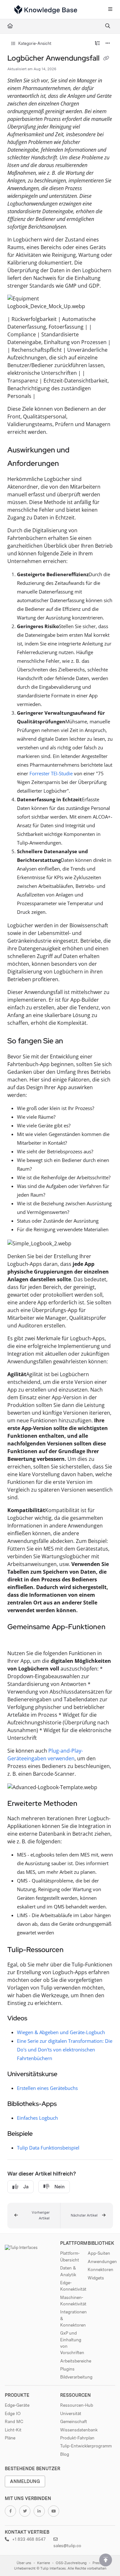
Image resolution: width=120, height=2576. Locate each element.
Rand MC (14, 2421)
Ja (26, 2187)
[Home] (46, 10)
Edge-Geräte (17, 2405)
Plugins (67, 2369)
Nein (60, 2187)
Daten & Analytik (68, 2271)
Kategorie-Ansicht (34, 43)
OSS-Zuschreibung (71, 2563)
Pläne (10, 2438)
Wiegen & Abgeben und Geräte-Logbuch (61, 2032)
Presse (98, 2563)
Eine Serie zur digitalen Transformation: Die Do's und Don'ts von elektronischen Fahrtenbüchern (65, 2050)
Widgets (96, 2278)
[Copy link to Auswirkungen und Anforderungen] (69, 464)
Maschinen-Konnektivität (73, 2301)
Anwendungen (101, 2261)
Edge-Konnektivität (73, 2286)
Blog (65, 2454)
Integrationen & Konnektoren (73, 2318)
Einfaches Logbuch (37, 2118)
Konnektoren (100, 2269)
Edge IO (13, 2413)
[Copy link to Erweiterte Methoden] (87, 1804)
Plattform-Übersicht (70, 2256)
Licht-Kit (13, 2430)
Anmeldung (25, 2481)
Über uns (24, 2563)
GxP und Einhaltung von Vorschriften (72, 2343)
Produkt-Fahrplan (77, 2438)
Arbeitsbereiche (74, 2361)
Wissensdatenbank (79, 2430)
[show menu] (110, 10)
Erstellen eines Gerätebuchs (47, 2088)
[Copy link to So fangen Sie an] (73, 1042)
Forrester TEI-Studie (51, 773)
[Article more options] (108, 44)
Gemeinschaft (74, 2421)
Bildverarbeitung (74, 2377)
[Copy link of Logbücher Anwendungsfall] (106, 59)
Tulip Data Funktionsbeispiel (48, 2148)
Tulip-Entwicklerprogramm (86, 2446)
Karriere (44, 2563)
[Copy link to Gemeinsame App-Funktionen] (17, 1639)
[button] (34, 2216)
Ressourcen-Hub (77, 2405)
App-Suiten (99, 2253)
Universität (71, 2413)
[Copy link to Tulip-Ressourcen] (74, 1950)
